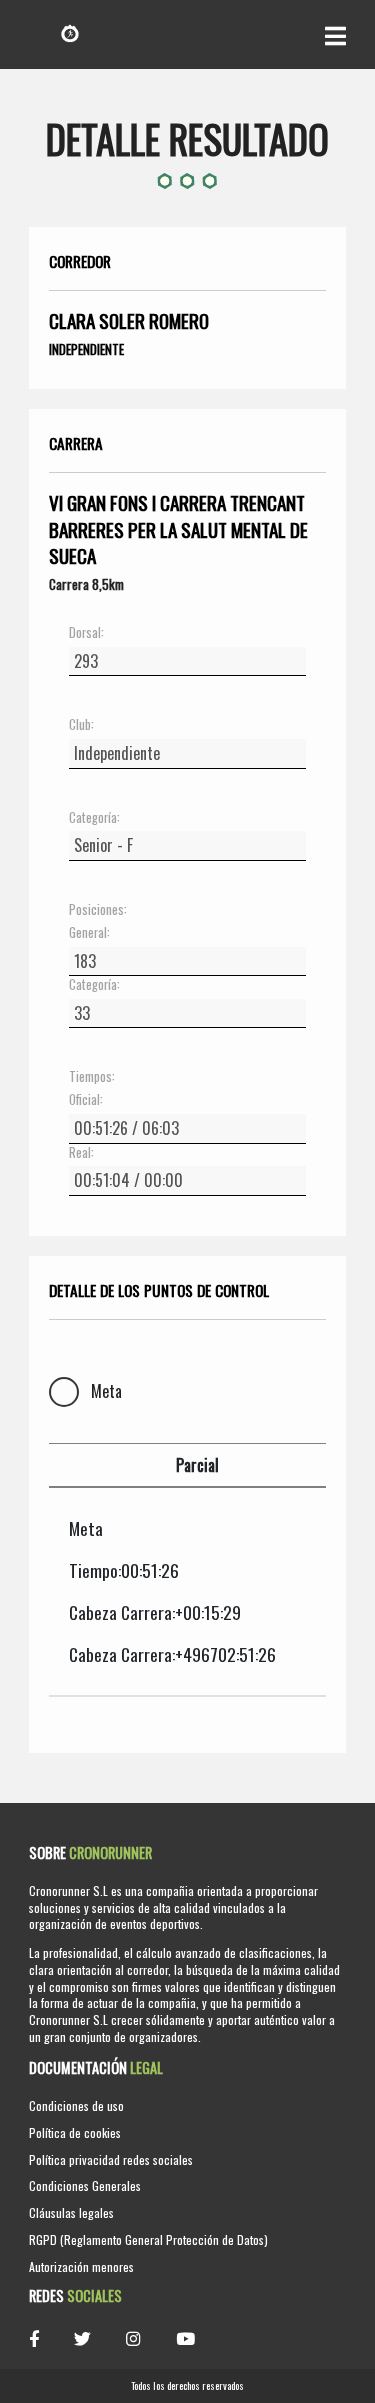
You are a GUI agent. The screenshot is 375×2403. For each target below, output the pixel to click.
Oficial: (86, 1100)
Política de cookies (75, 2132)
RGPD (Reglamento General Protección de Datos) (148, 2239)
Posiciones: (98, 910)
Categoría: (94, 818)
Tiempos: (92, 1077)
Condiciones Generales (85, 2185)
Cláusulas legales (71, 2212)
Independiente (86, 349)
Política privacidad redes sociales (111, 2159)
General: (89, 933)
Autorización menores (81, 2266)
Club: (81, 725)
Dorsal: (86, 633)
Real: (81, 1153)
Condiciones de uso (76, 2105)
